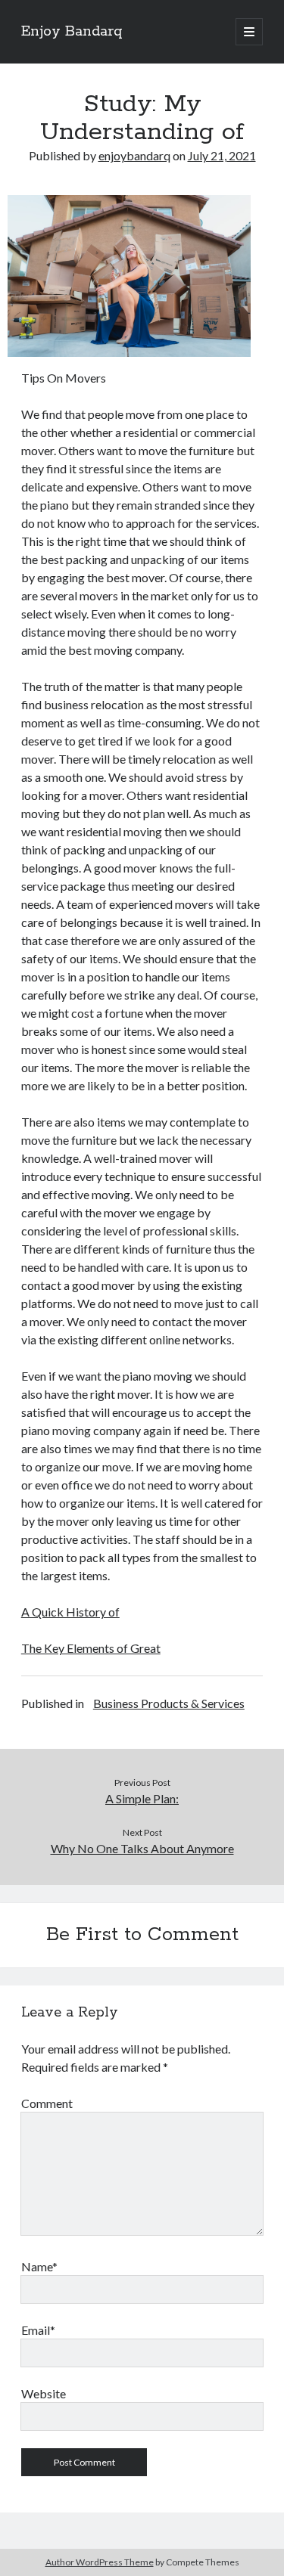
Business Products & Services (169, 1703)
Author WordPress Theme (100, 2562)
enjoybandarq (134, 155)
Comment (47, 2103)
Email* (38, 2330)
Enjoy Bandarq (72, 32)
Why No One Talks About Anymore (142, 1848)
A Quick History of (70, 1612)
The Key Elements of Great (91, 1648)
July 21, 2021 (222, 155)
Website (44, 2393)
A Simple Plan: (142, 1798)
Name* (39, 2266)
